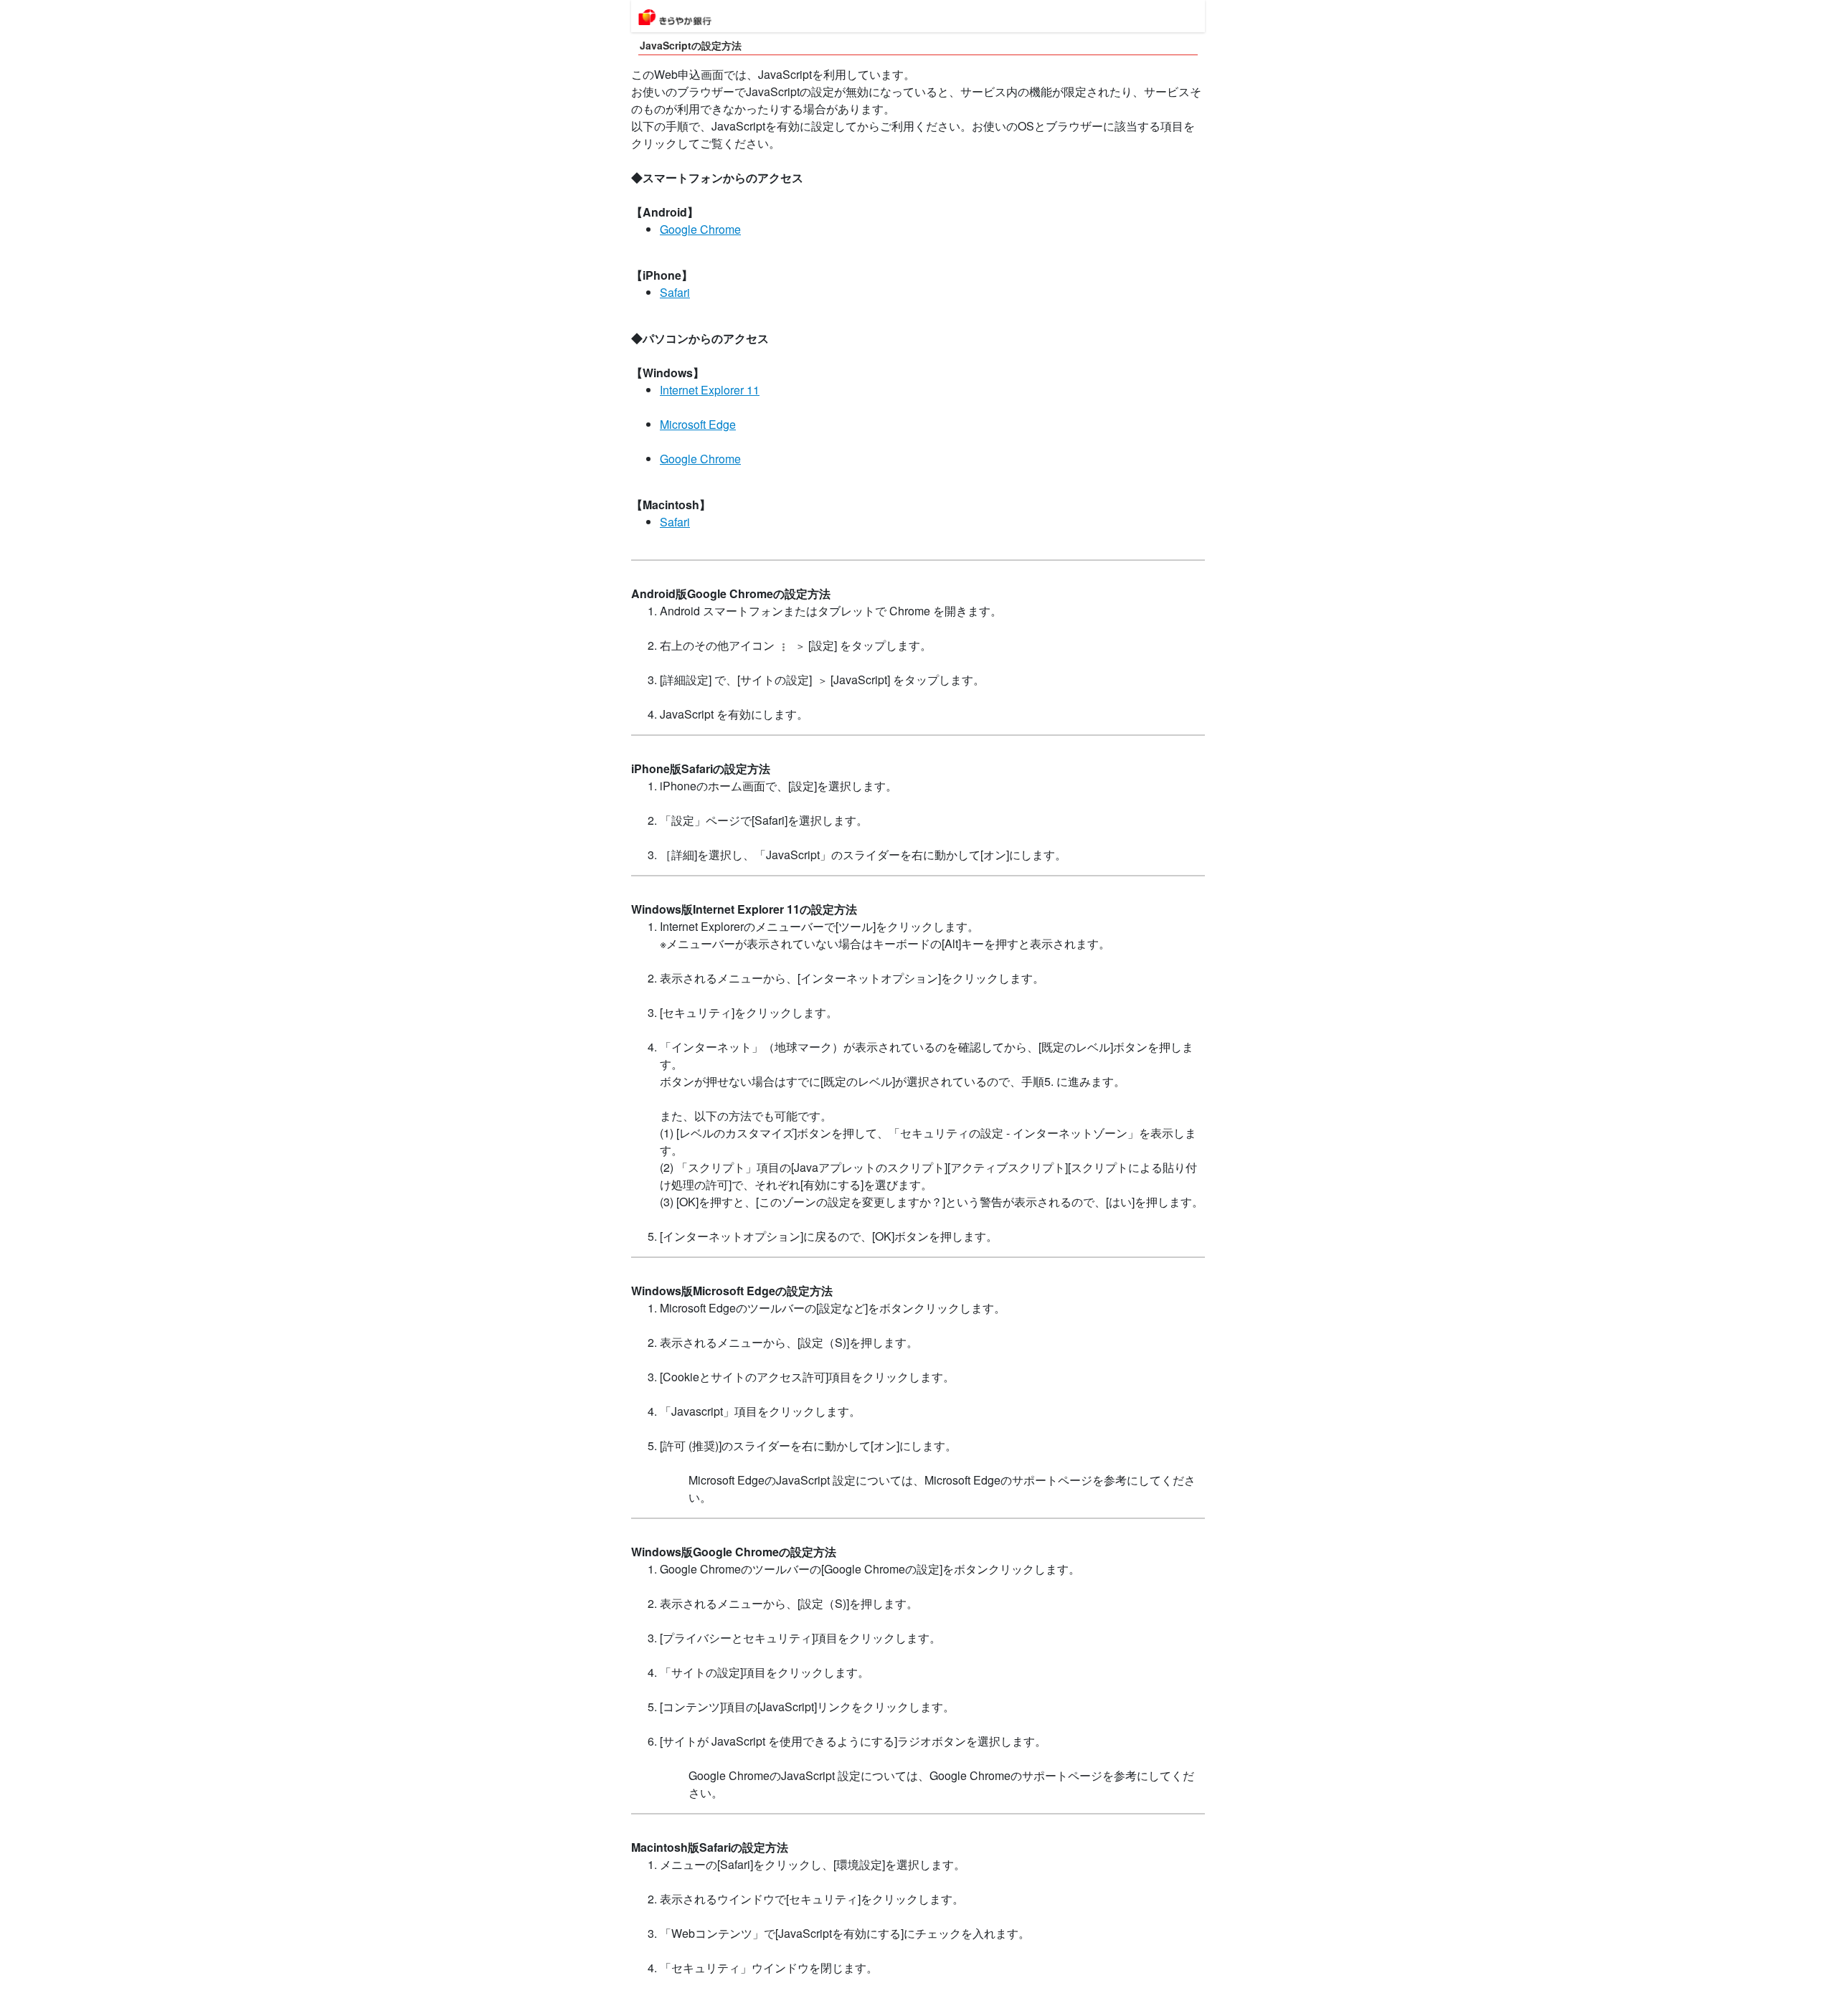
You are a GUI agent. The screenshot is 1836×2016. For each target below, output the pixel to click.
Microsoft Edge (698, 424)
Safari (675, 292)
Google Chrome (700, 229)
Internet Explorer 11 (710, 390)
